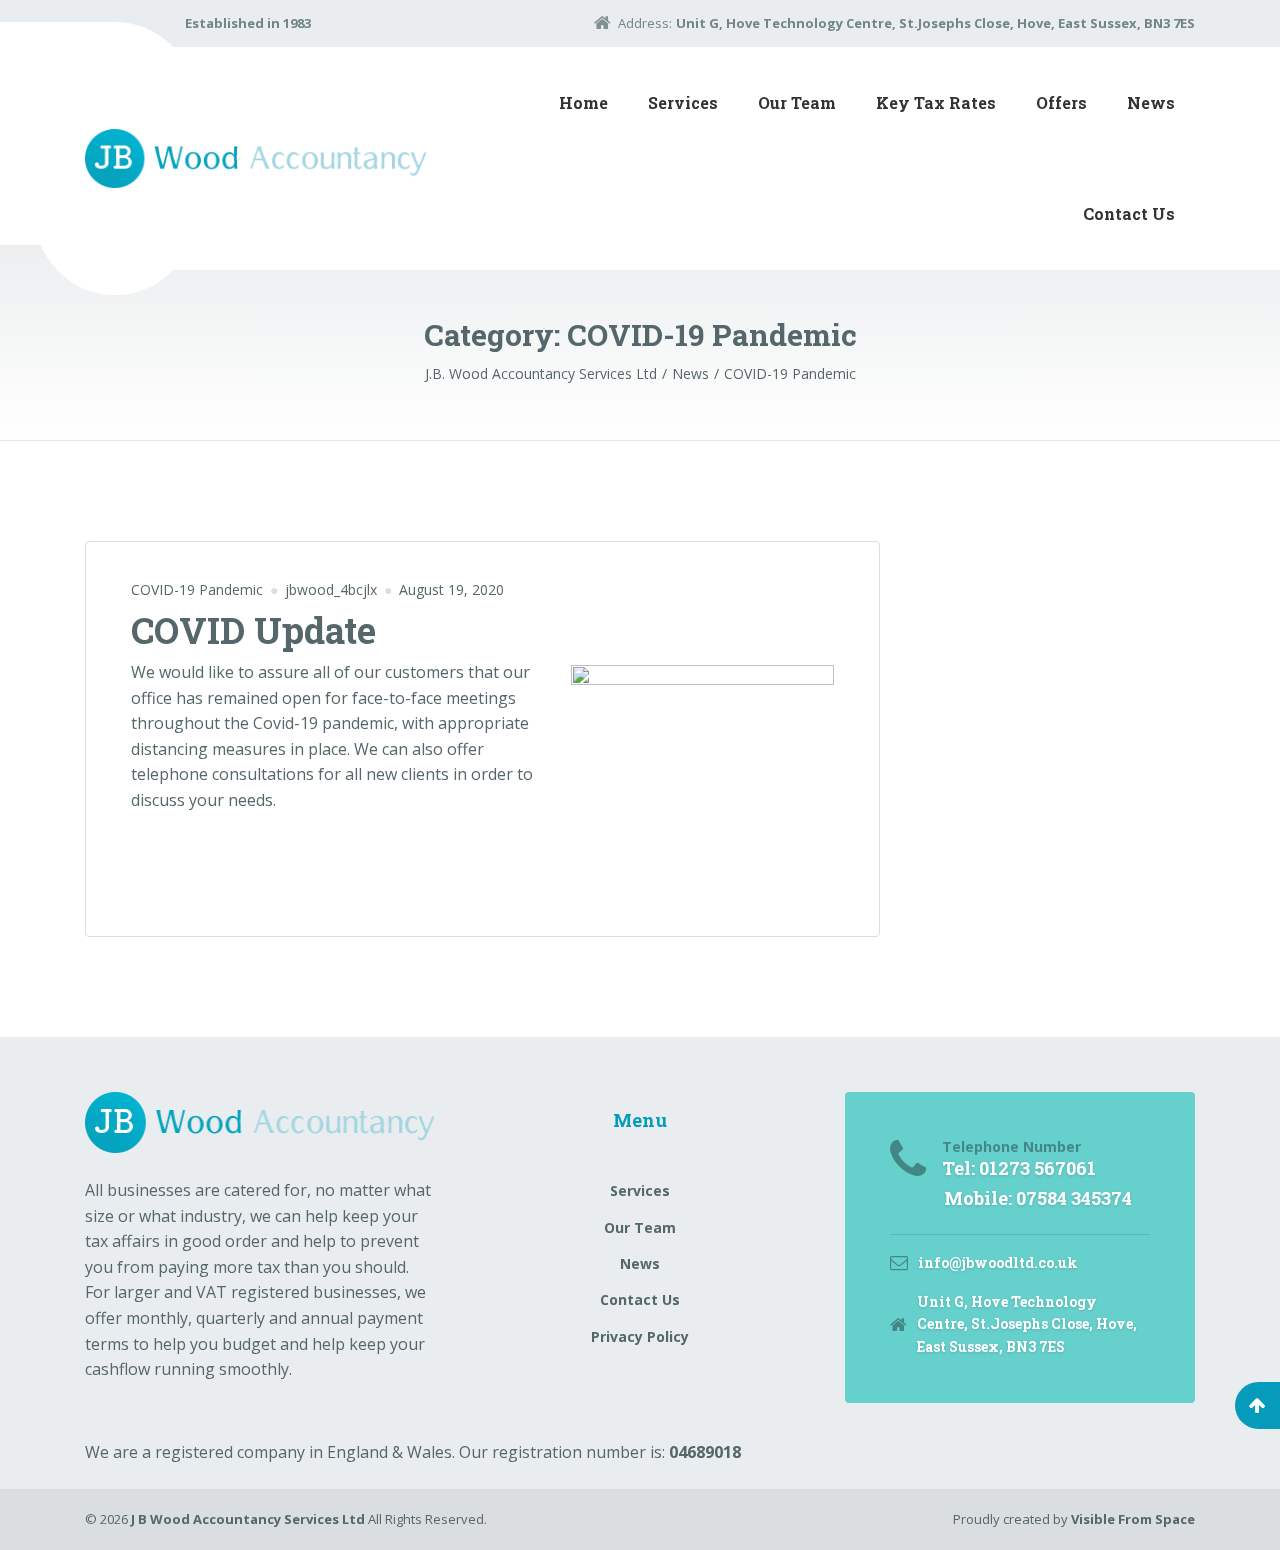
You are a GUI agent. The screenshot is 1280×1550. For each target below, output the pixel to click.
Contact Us (1129, 213)
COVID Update (253, 630)
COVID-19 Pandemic (197, 589)
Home (583, 102)
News (1151, 102)
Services (683, 102)
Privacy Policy (640, 1336)
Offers (1061, 102)
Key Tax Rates (936, 102)
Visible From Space (1133, 1519)
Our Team (797, 102)
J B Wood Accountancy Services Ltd (248, 1519)
